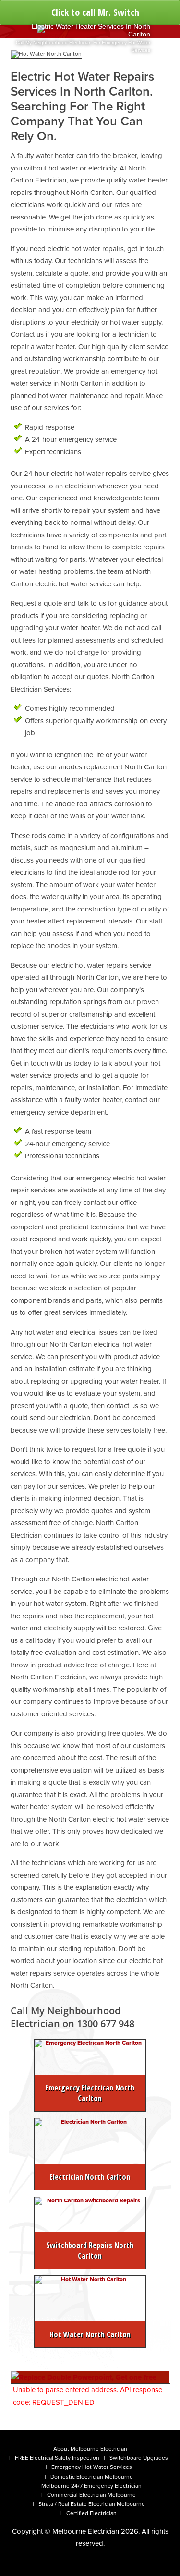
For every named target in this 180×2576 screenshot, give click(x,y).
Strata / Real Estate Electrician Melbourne (92, 2504)
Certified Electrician (91, 2513)
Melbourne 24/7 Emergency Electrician (91, 2486)
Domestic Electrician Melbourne (92, 2477)
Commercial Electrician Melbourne (91, 2495)
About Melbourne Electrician (90, 2449)
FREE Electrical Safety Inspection (57, 2458)
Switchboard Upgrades (139, 2458)
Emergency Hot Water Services (92, 2467)
